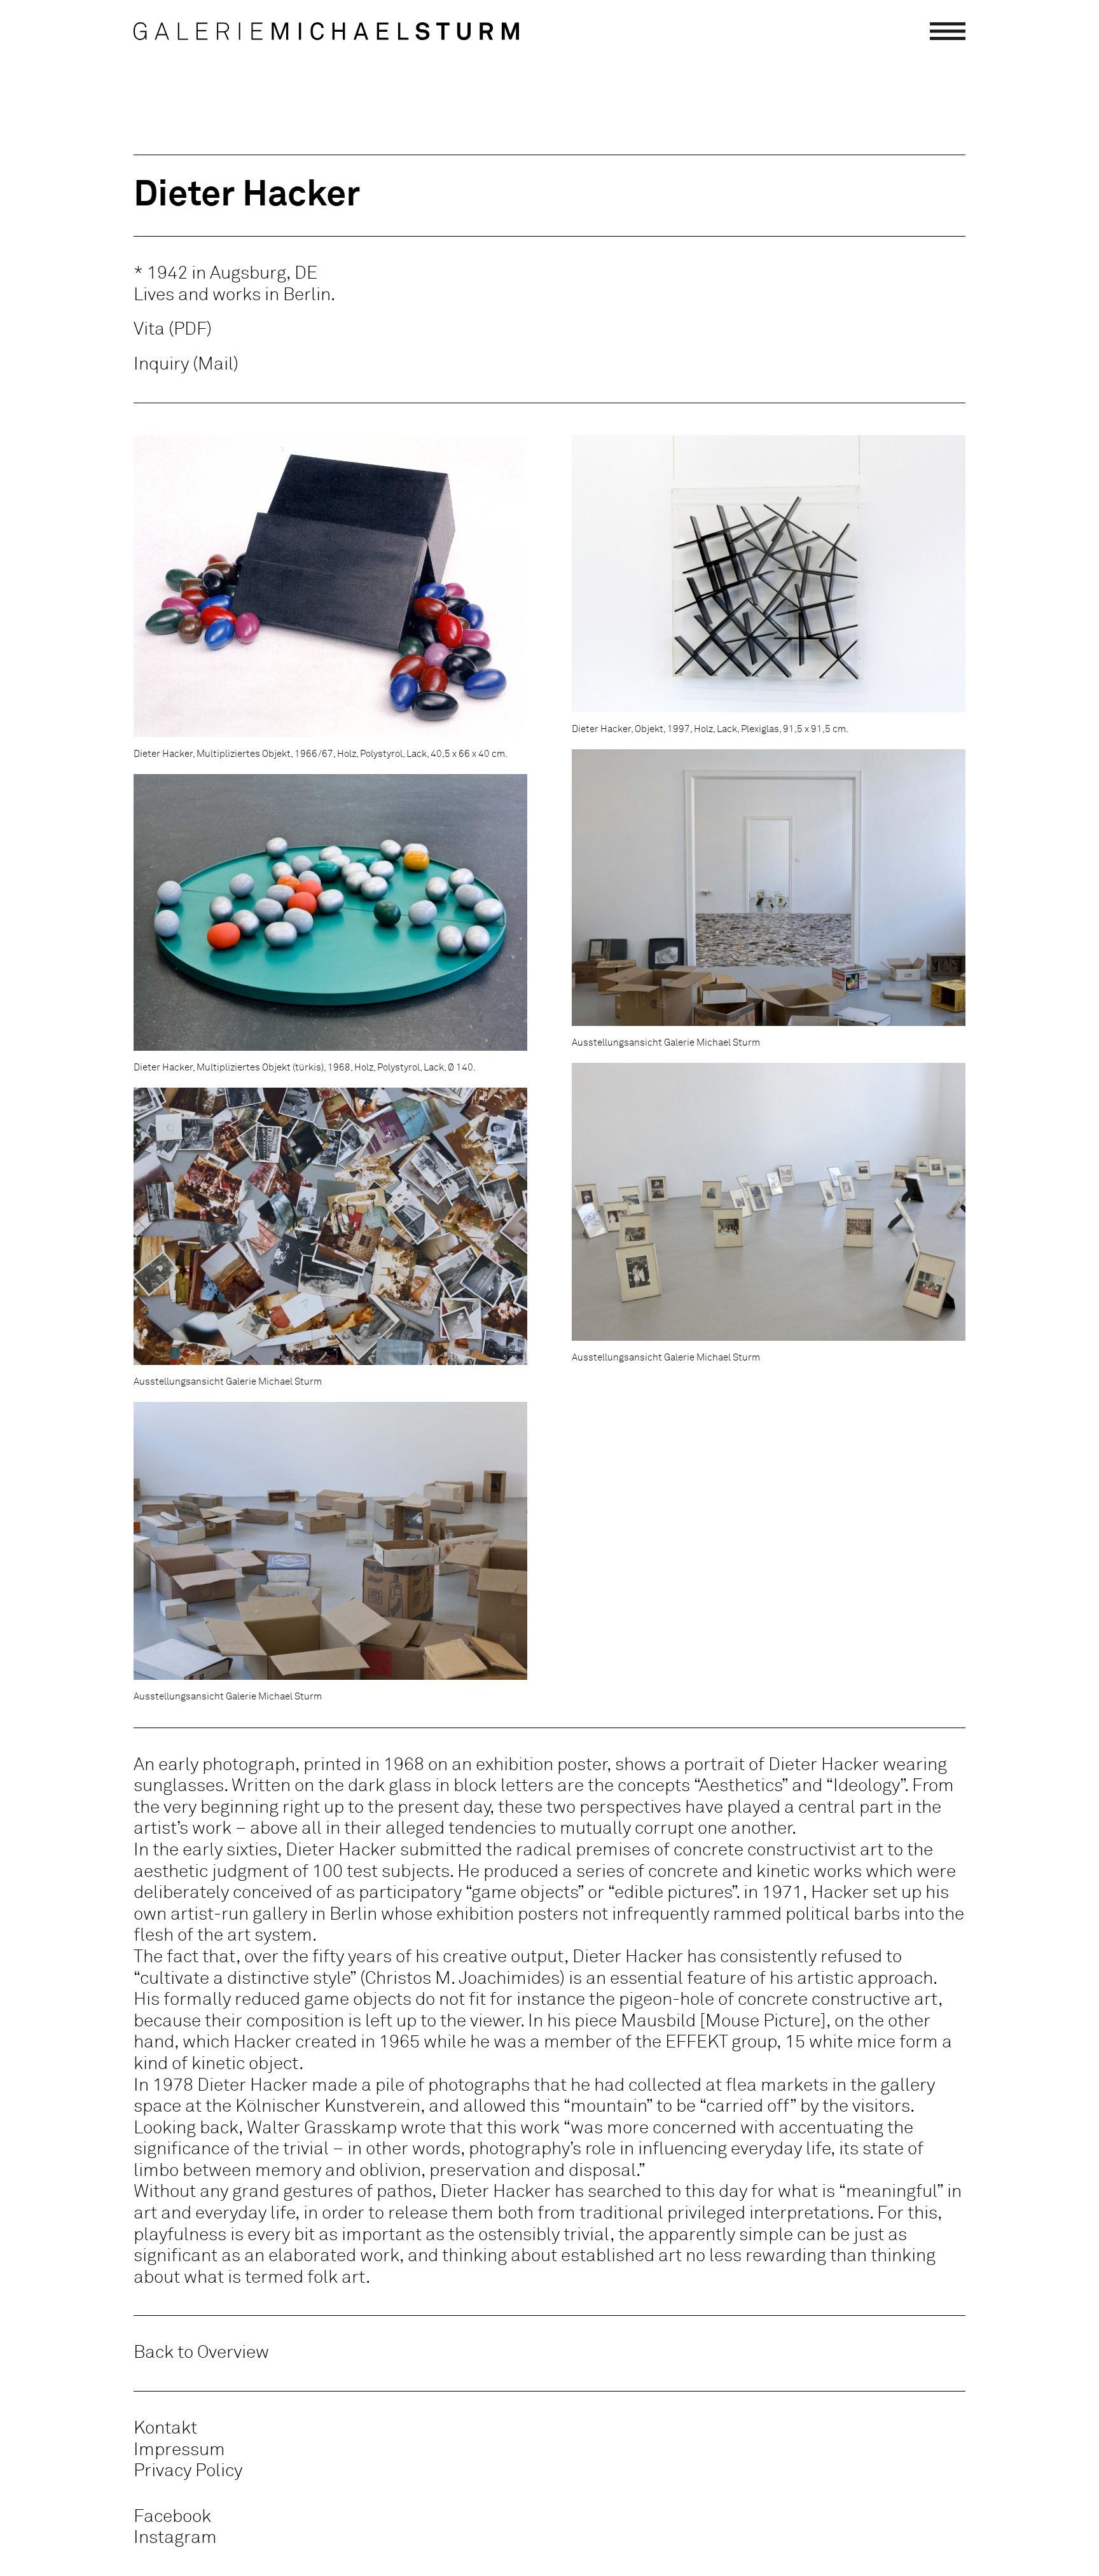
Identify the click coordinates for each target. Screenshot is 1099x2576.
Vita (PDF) (173, 329)
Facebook (172, 2517)
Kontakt (165, 2428)
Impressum (179, 2450)
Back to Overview (201, 2353)
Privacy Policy (188, 2471)
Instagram (175, 2538)
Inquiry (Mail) (186, 364)
